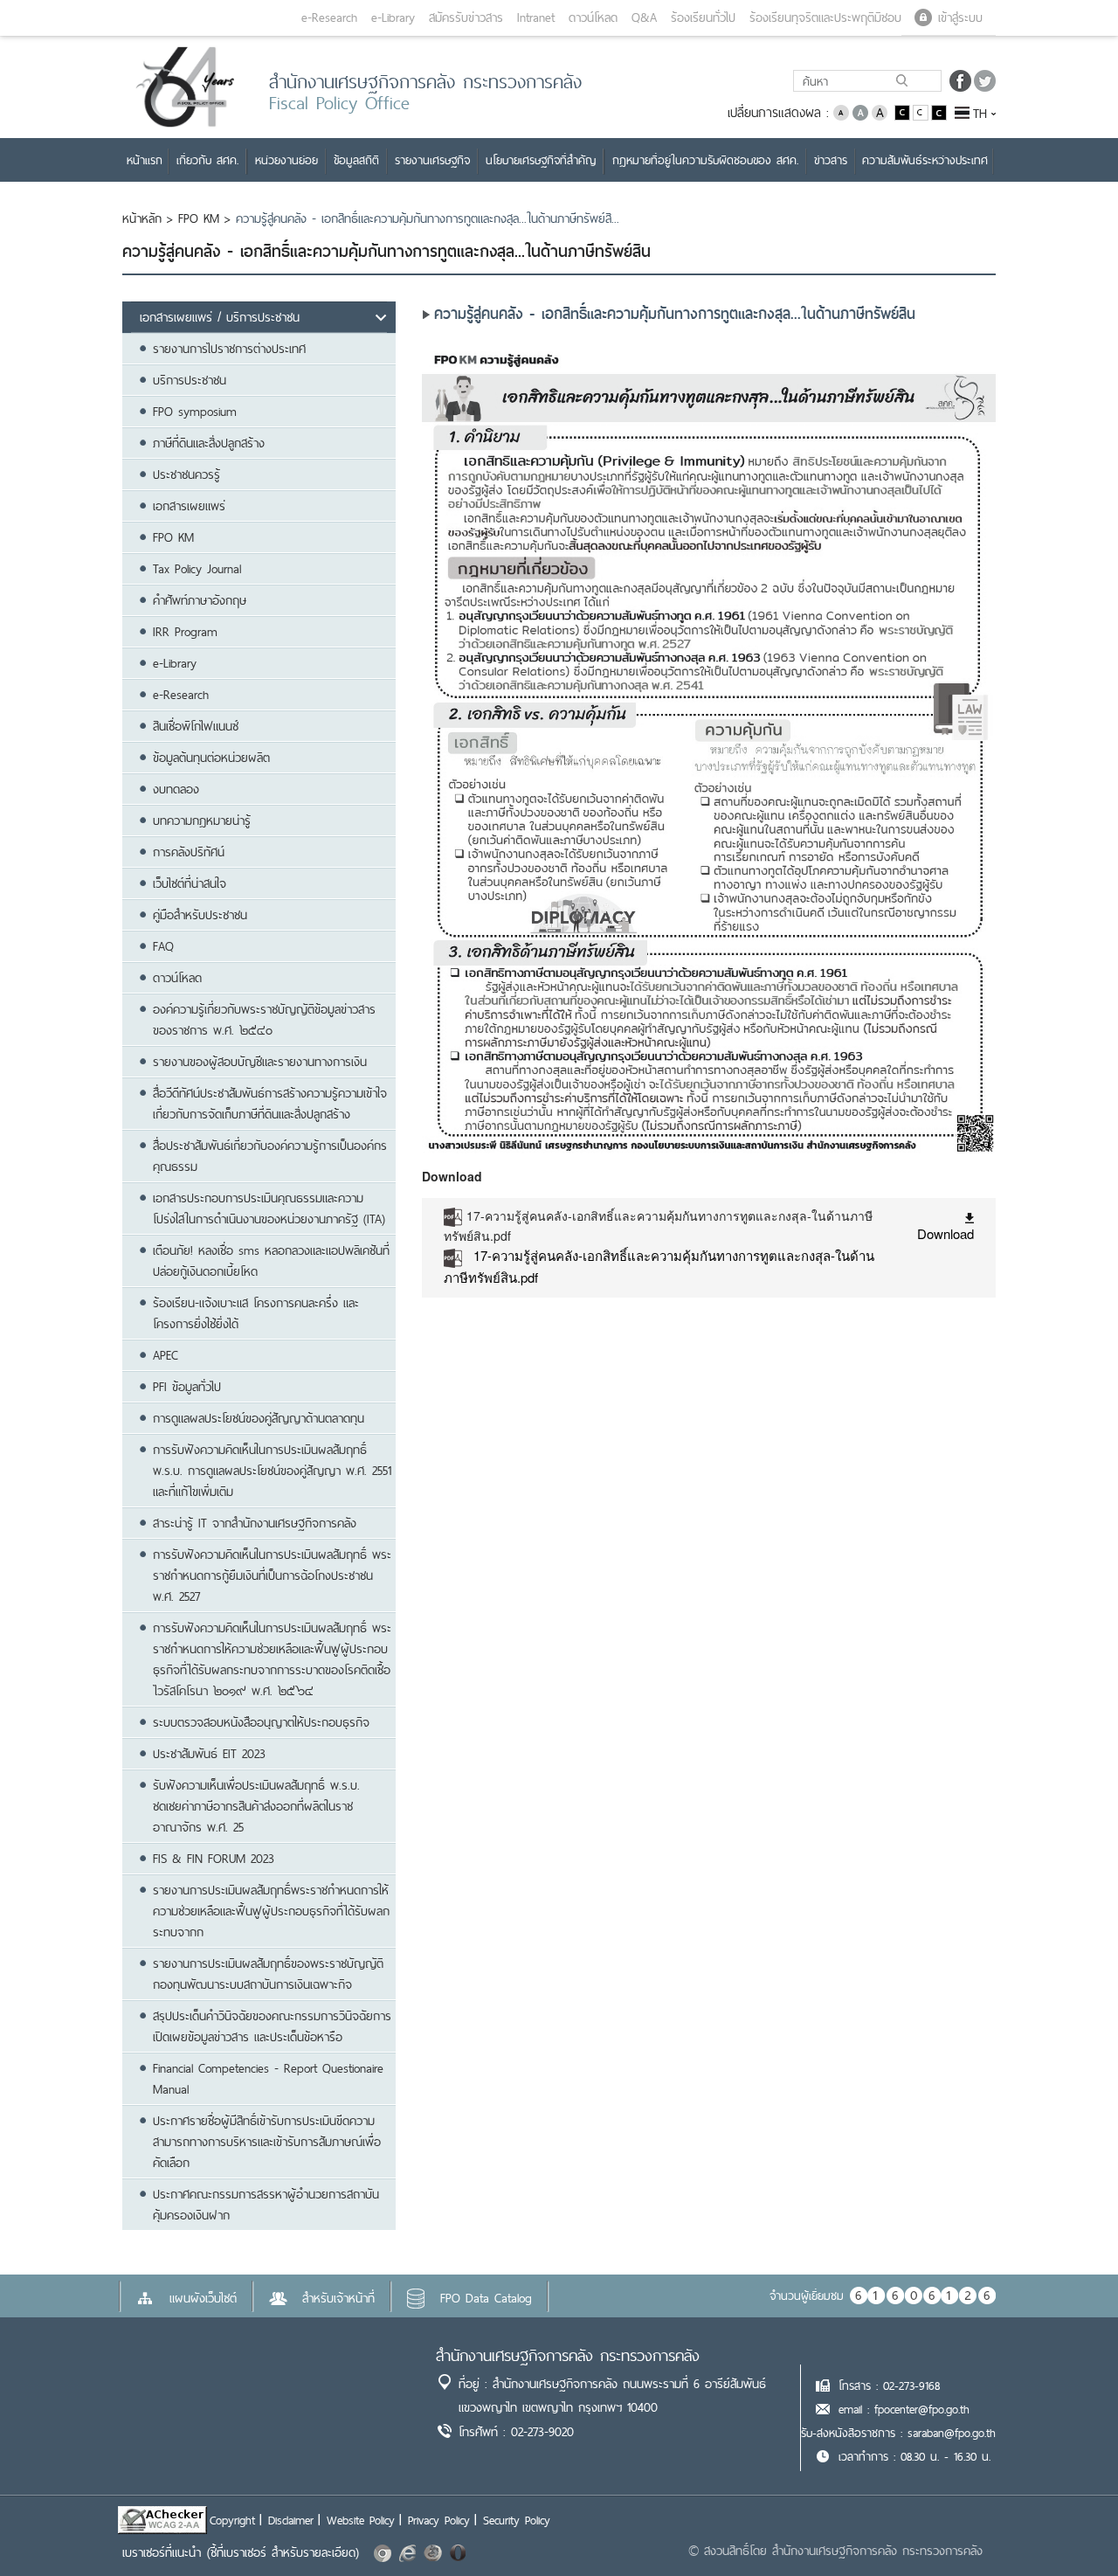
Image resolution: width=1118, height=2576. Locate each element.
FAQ (163, 946)
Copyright (232, 2520)
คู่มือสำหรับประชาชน (200, 915)
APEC (166, 1355)
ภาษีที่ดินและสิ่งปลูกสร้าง (209, 443)
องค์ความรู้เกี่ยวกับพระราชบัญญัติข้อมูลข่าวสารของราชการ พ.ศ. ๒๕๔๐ (264, 1020)
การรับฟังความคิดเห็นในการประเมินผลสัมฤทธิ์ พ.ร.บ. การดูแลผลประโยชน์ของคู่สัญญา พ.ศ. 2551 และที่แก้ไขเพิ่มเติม (272, 1471)
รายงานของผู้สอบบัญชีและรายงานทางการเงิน (260, 1062)
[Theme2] (922, 111)
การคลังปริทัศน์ (189, 852)
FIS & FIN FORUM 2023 (214, 1859)
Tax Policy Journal (197, 569)
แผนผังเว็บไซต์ (203, 2298)
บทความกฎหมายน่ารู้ (202, 821)
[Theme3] (939, 111)
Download (945, 1233)
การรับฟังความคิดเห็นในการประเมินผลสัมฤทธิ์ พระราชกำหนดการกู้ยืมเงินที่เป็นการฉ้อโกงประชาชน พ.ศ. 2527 (272, 1575)
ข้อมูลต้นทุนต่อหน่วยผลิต (211, 758)
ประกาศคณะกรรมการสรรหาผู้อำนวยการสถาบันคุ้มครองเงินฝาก (266, 2205)
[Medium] (860, 111)
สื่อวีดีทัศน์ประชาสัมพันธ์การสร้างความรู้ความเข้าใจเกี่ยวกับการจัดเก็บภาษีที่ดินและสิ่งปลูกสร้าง (270, 1104)
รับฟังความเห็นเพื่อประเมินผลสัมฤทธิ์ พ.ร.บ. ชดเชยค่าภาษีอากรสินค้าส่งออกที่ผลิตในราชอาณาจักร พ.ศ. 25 (256, 1806)
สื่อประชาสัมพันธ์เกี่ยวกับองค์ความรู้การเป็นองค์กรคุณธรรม (270, 1156)
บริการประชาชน (190, 380)
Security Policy (517, 2520)
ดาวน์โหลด (177, 978)
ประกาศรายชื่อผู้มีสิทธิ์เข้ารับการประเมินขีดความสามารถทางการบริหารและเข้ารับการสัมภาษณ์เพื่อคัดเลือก (267, 2142)
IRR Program (185, 632)
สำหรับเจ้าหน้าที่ (338, 2298)
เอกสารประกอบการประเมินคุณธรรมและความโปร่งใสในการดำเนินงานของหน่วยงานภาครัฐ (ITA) (269, 1208)
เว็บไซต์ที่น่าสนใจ (190, 883)
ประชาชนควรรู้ (186, 474)
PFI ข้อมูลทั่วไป (187, 1387)
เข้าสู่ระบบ (960, 17)
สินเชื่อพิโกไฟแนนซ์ (196, 726)
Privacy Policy (439, 2520)
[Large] (880, 111)
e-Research (181, 695)
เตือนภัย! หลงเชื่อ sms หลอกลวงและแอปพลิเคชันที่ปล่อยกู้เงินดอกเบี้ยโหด (271, 1261)
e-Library (175, 663)
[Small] (841, 111)
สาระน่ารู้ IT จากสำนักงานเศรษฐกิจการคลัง (255, 1523)
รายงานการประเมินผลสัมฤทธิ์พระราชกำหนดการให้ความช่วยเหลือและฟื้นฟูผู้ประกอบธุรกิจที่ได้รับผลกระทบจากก (271, 1911)
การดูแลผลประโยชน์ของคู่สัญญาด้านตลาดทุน (259, 1418)
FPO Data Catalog (486, 2298)
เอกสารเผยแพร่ (189, 506)
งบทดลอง (176, 789)
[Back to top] (1069, 2527)
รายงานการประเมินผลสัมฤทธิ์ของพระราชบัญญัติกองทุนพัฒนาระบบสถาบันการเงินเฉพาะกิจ (268, 1974)
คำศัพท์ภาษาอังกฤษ (200, 600)
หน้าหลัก (142, 218)
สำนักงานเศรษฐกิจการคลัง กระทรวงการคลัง (568, 2355)
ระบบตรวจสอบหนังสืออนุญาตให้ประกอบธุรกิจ (261, 1722)
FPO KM (199, 218)
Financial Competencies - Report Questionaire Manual (268, 2079)
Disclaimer (291, 2520)
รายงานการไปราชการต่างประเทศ (229, 349)
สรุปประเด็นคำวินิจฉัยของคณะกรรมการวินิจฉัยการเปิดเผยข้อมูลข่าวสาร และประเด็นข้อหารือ (272, 2026)
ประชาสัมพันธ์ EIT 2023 (209, 1754)
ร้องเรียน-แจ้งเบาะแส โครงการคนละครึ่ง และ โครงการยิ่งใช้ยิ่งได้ (256, 1313)
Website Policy (361, 2520)
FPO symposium (195, 412)
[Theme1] (904, 111)
